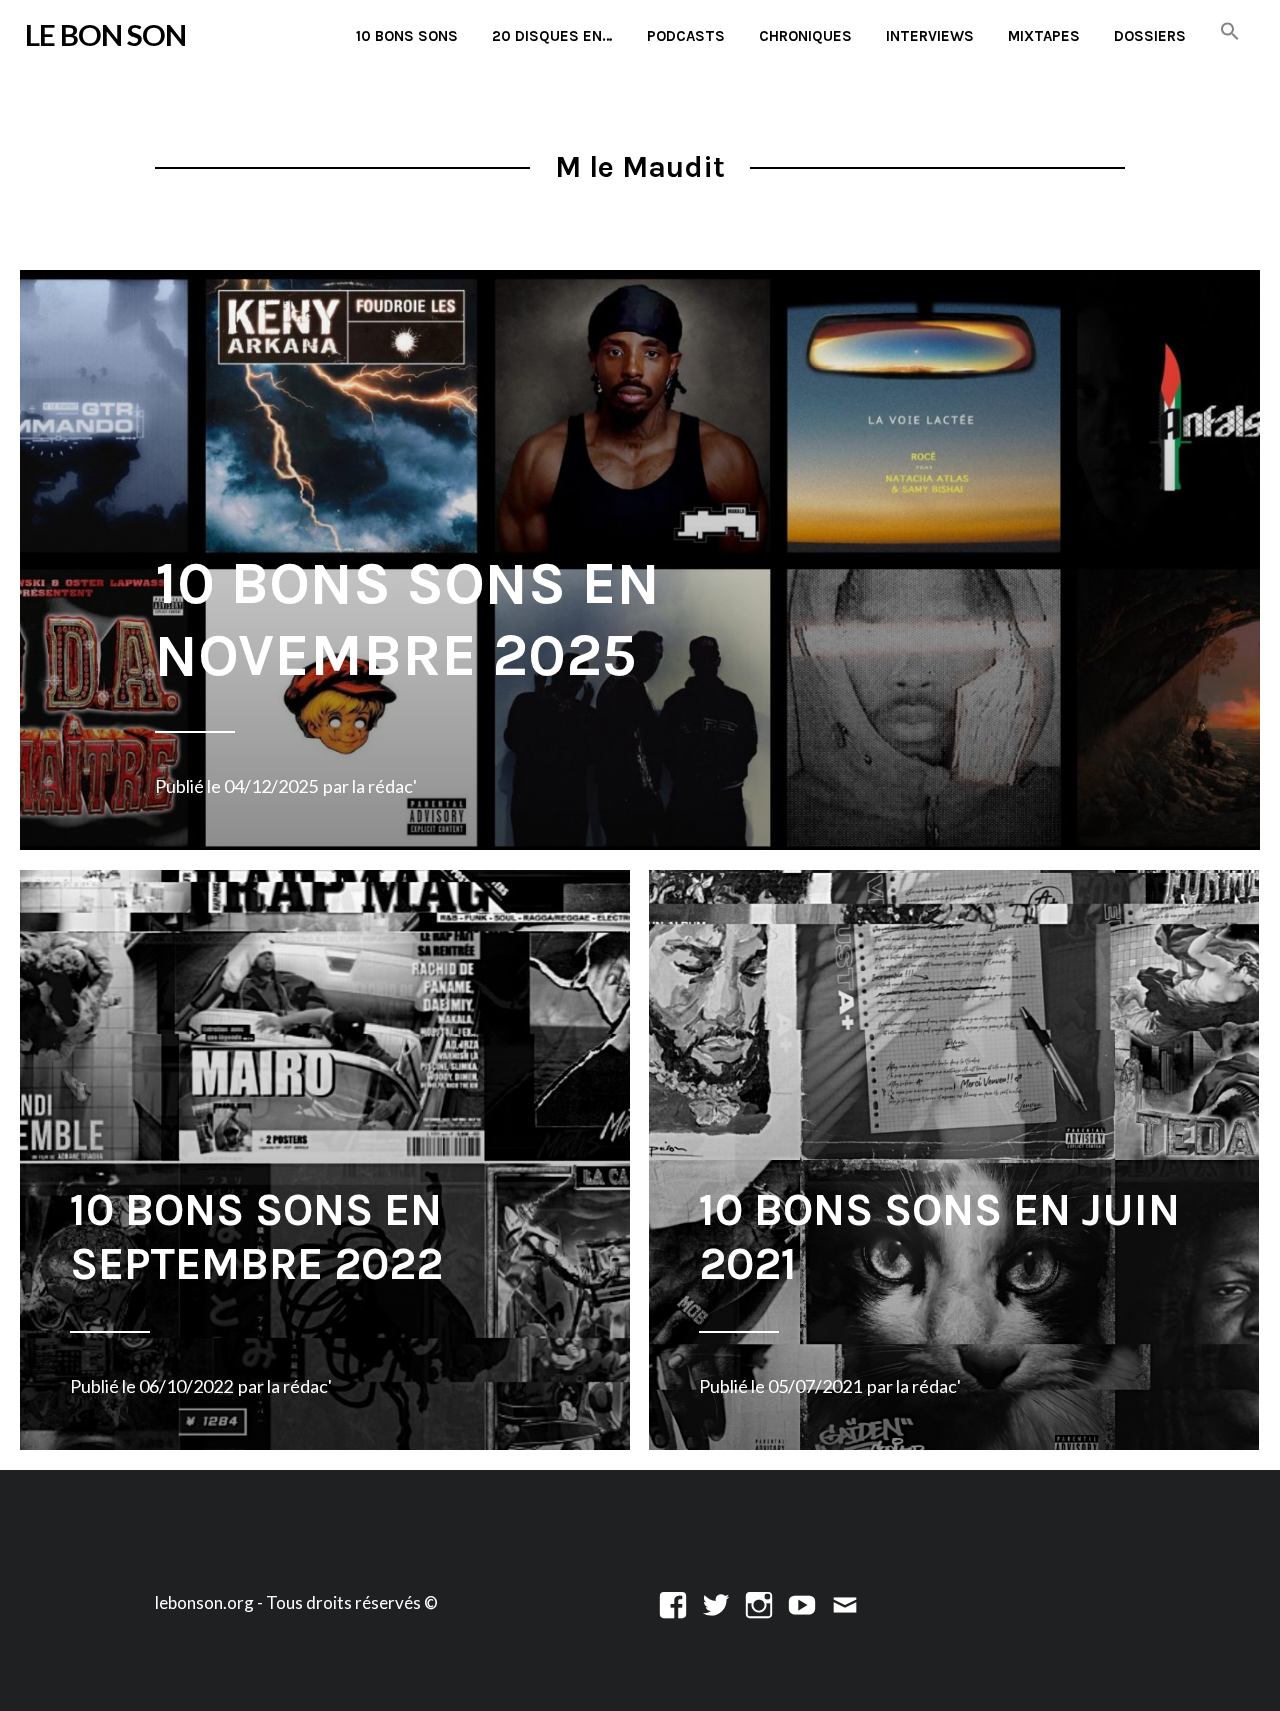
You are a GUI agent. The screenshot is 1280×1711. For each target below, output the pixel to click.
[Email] (845, 1602)
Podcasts (686, 36)
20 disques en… (552, 36)
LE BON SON (105, 34)
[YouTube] (802, 1602)
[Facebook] (673, 1602)
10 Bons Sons (407, 36)
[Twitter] (716, 1602)
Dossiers (1150, 36)
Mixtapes (1044, 36)
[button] (1230, 32)
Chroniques (805, 36)
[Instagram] (759, 1602)
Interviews (930, 36)
